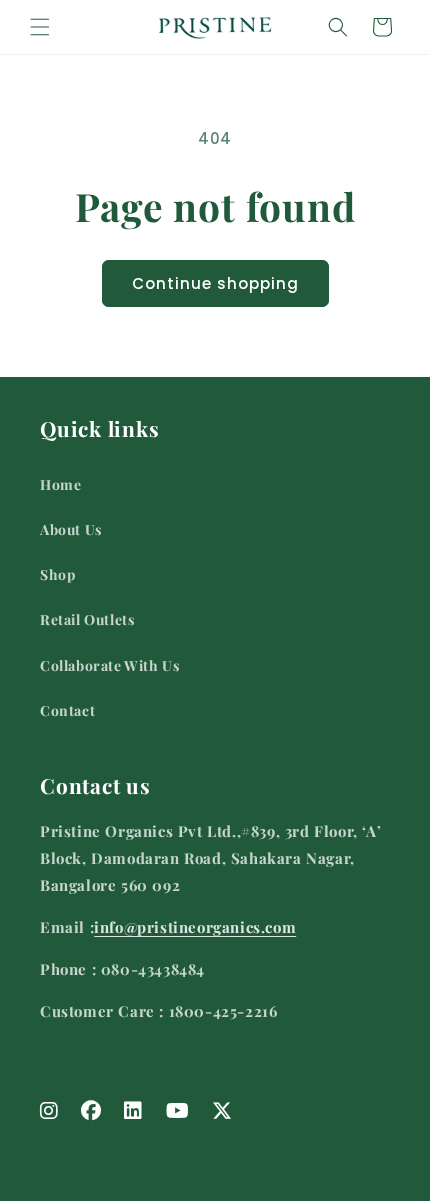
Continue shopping (215, 283)
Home (60, 484)
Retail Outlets (87, 619)
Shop (57, 574)
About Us (71, 529)
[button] (40, 27)
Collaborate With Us (109, 665)
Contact (67, 710)
